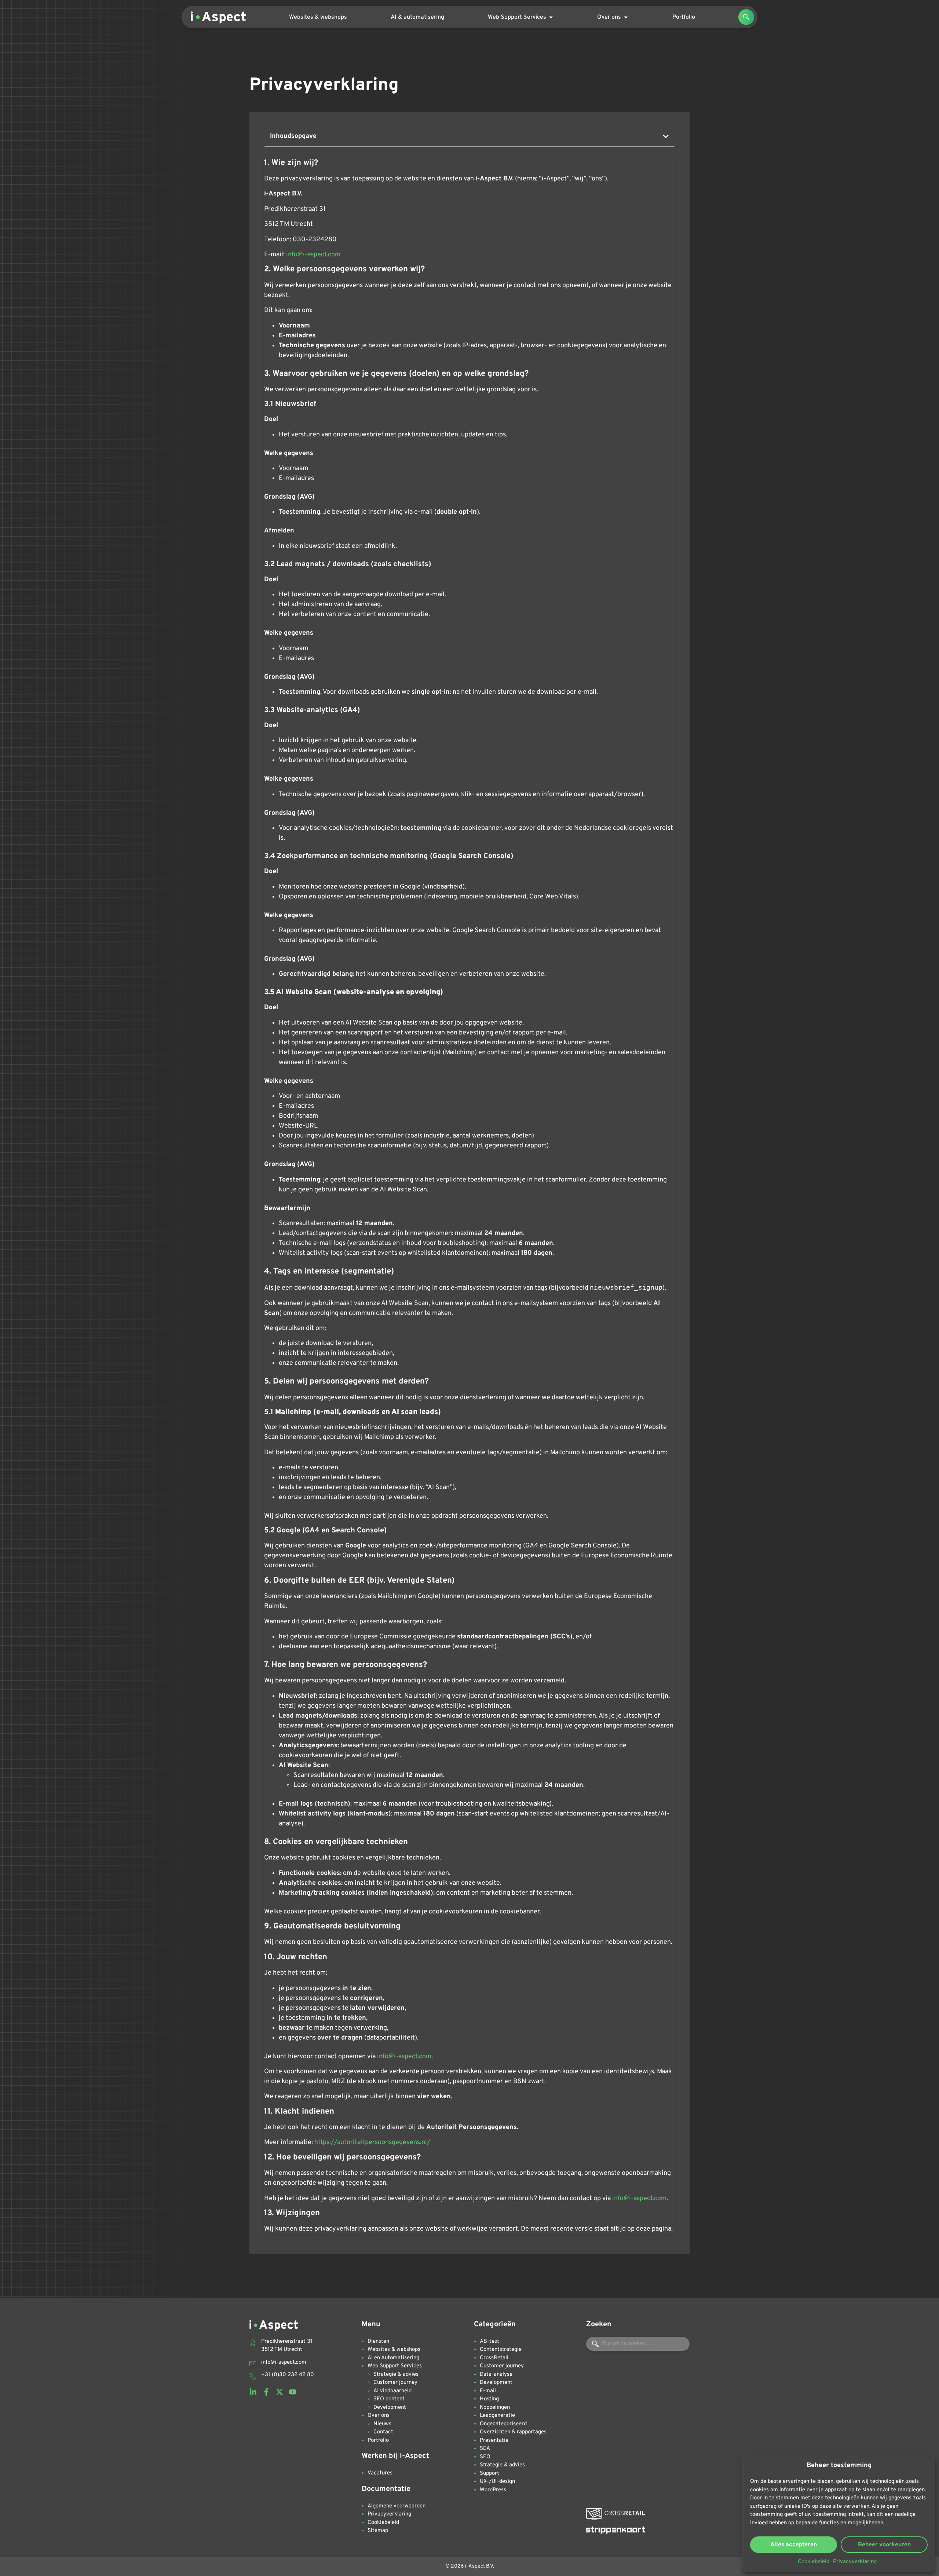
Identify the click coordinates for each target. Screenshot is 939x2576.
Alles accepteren (794, 2545)
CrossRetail (494, 2358)
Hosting (489, 2399)
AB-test (489, 2342)
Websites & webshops (394, 2350)
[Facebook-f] (266, 2392)
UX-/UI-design (497, 2482)
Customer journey (395, 2383)
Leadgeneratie (497, 2416)
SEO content (389, 2399)
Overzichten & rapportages (513, 2432)
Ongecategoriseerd (503, 2424)
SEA (485, 2449)
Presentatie (494, 2441)
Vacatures (380, 2473)
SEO (485, 2457)
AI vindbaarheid (392, 2391)
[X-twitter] (279, 2392)
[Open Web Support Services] (551, 17)
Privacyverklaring (855, 2562)
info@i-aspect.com (313, 255)
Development (390, 2408)
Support (489, 2474)
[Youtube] (293, 2392)
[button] (746, 17)
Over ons (379, 2416)
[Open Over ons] (626, 17)
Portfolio (378, 2441)
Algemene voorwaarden (397, 2506)
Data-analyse (496, 2375)
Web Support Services (395, 2366)
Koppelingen (495, 2408)
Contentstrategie (501, 2350)
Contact (383, 2432)
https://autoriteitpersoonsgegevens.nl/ (372, 2142)
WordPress (493, 2490)
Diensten (378, 2342)
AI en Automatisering (393, 2358)
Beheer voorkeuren (884, 2545)
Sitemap (378, 2531)
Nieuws (382, 2424)
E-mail (488, 2391)
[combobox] (638, 2344)
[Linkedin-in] (253, 2392)
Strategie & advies (396, 2375)
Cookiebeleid (814, 2562)
